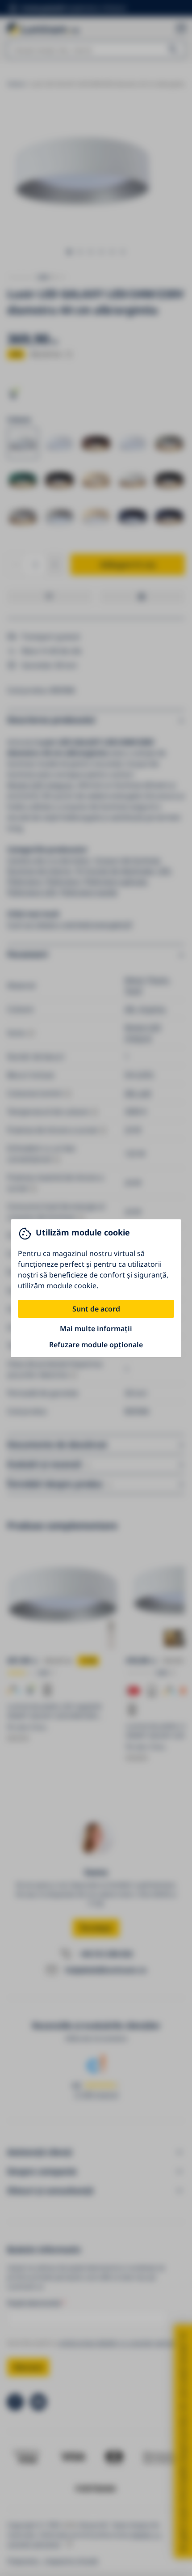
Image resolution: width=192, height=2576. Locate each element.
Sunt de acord (96, 1309)
